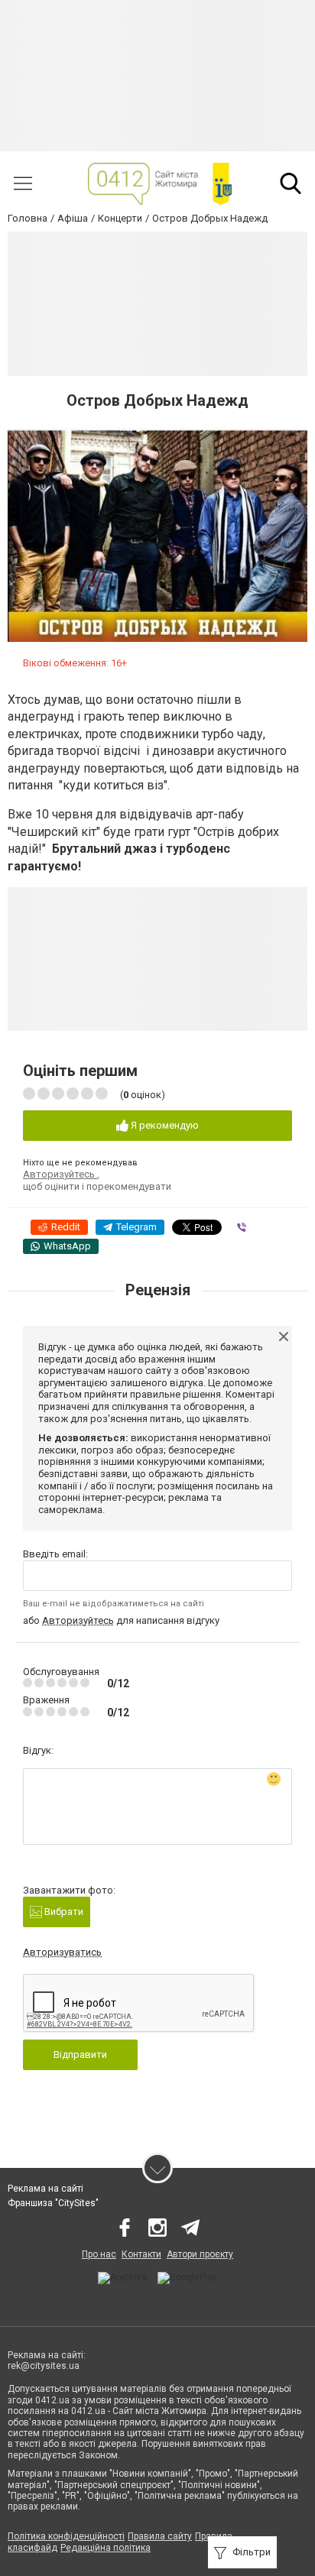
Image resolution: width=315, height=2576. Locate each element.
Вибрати (63, 1912)
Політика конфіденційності (66, 2536)
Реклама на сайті (45, 2189)
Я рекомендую (164, 1125)
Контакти (141, 2254)
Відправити (80, 2054)
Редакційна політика (106, 2548)
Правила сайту (160, 2536)
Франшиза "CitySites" (53, 2203)
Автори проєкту (200, 2254)
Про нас (99, 2254)
